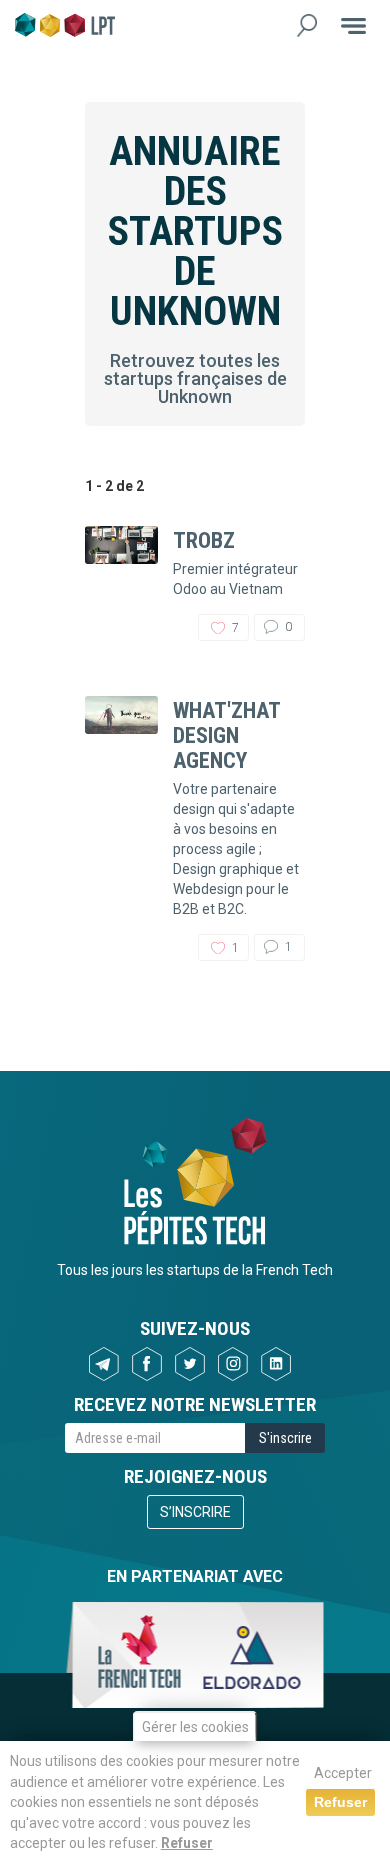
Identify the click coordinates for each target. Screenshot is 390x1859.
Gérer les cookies (195, 1727)
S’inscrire (195, 1512)
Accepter (343, 1773)
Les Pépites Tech (65, 25)
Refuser (187, 1843)
